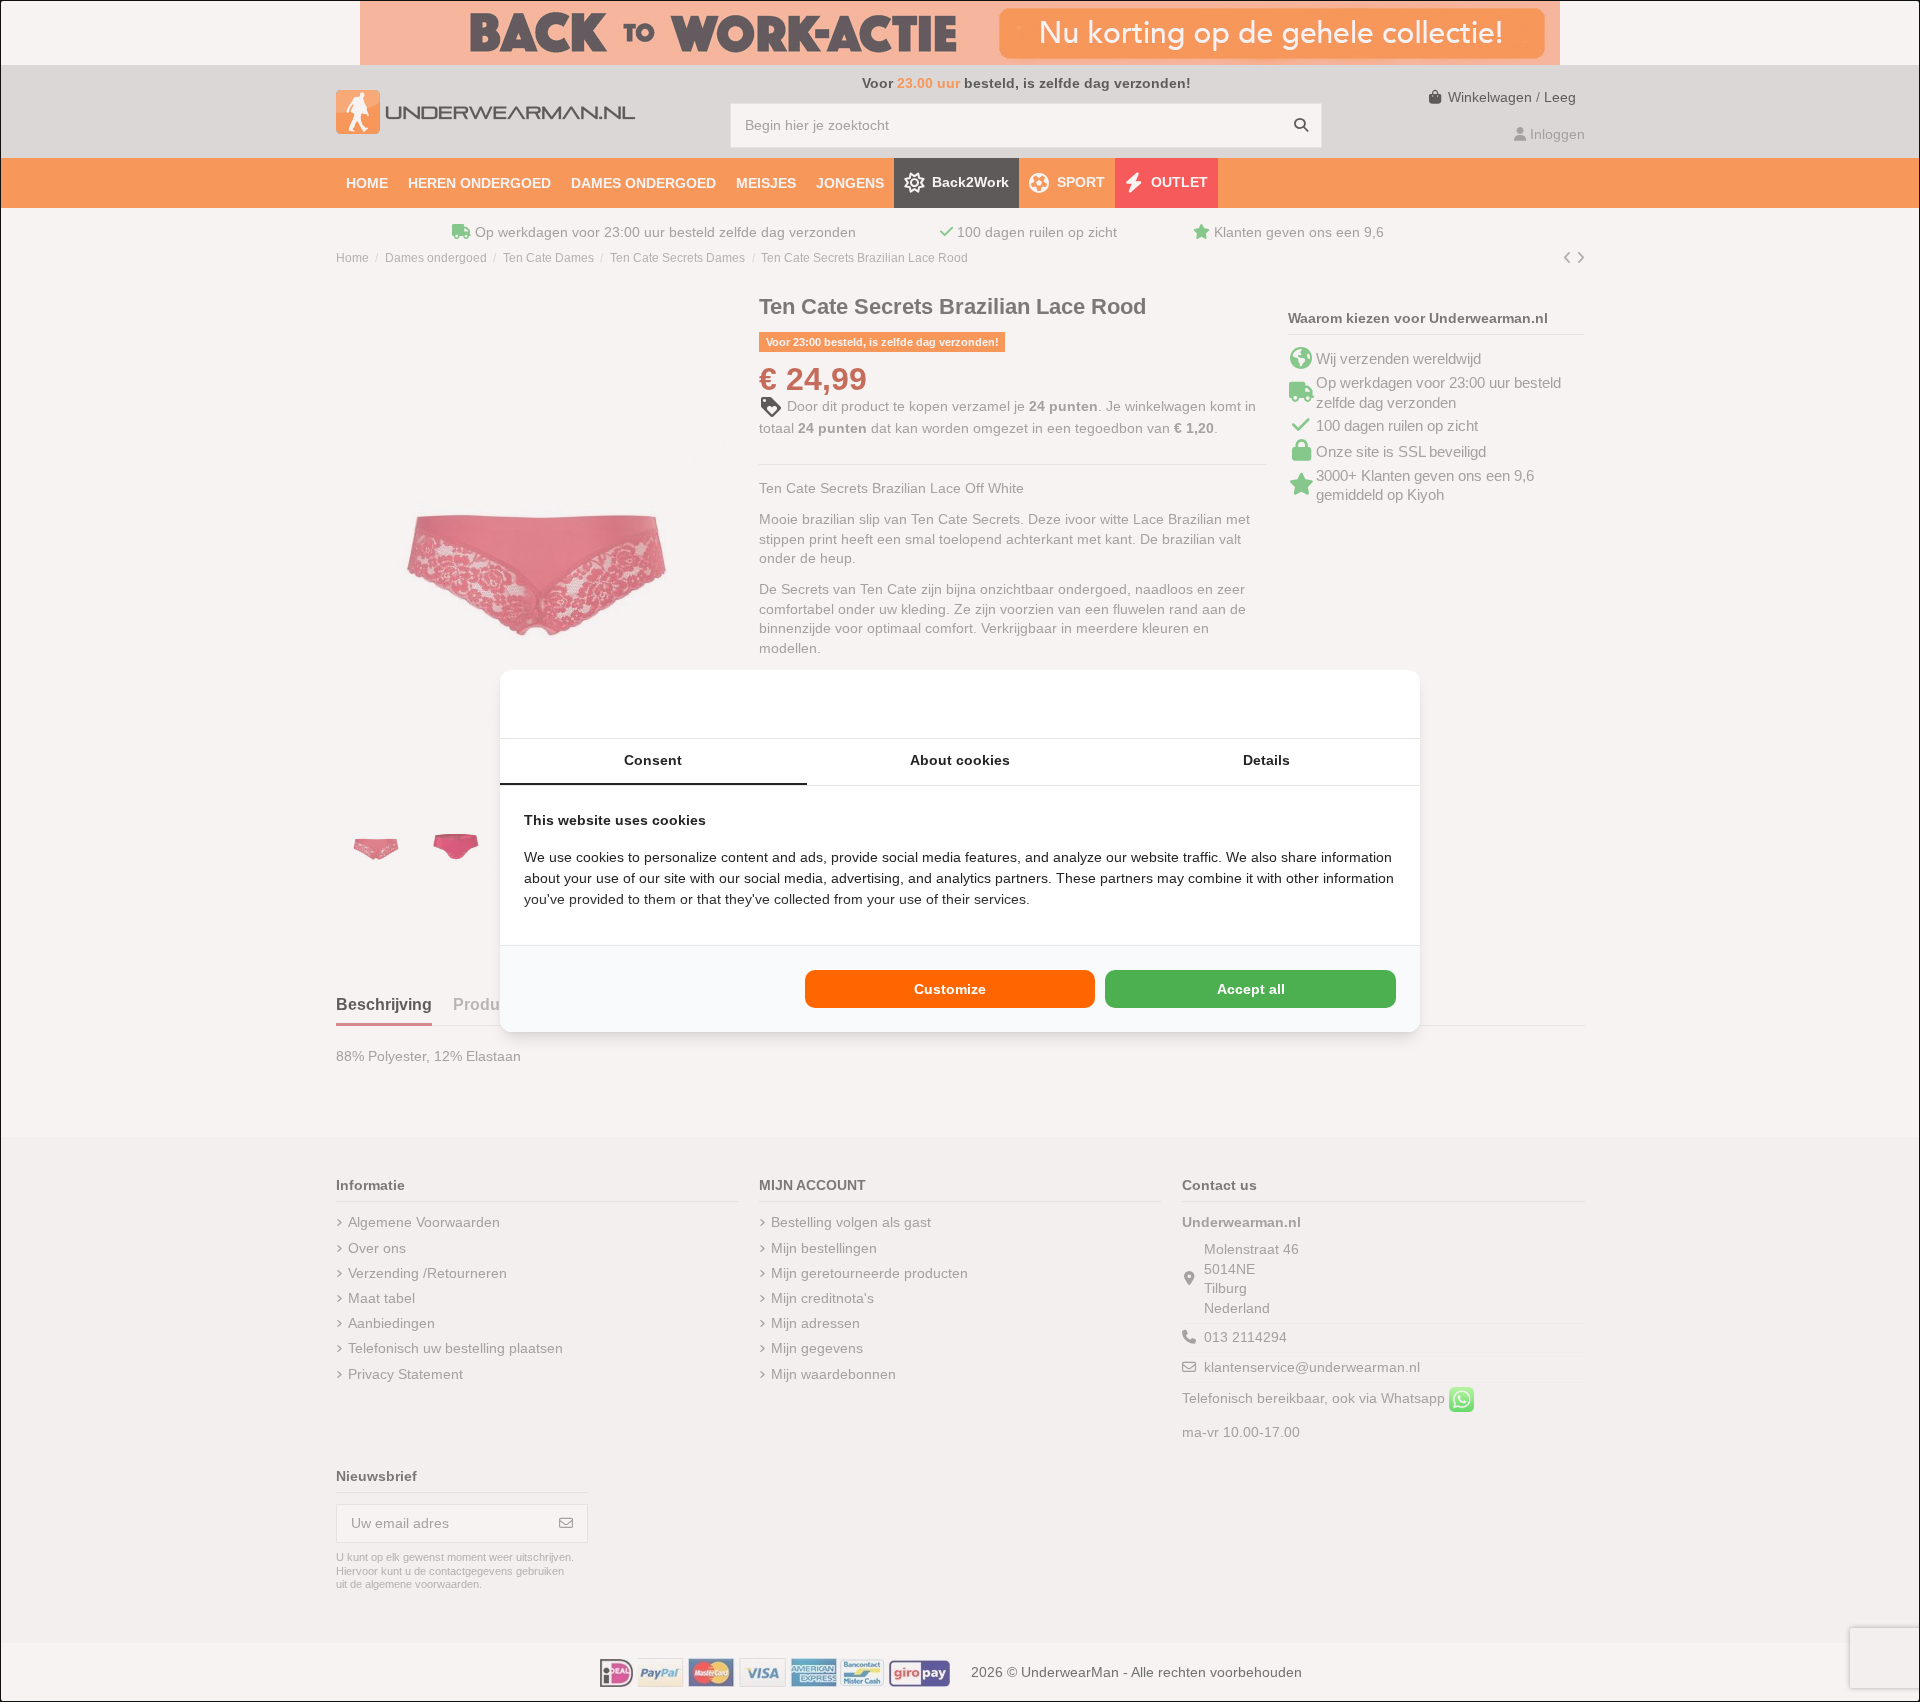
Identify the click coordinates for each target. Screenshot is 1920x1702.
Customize (950, 989)
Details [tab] (1266, 760)
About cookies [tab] (960, 760)
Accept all (1251, 989)
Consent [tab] (653, 760)
